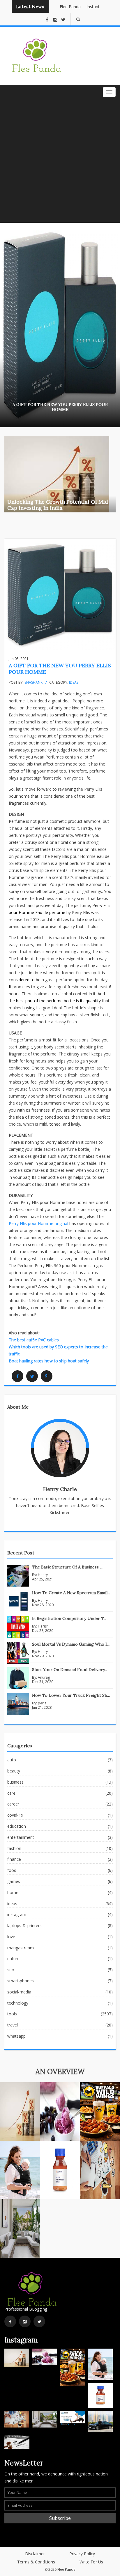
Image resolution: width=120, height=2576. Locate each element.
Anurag (44, 1677)
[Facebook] (17, 1376)
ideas (74, 682)
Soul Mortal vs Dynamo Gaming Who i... (71, 1644)
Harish (43, 1626)
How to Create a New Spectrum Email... (71, 1593)
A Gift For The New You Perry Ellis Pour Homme (60, 669)
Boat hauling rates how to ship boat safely (49, 1361)
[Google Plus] (47, 1376)
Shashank (33, 682)
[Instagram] (25, 2321)
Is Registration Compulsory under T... (69, 1618)
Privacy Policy (82, 2554)
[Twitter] (32, 1376)
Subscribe (60, 2518)
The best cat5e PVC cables (34, 1340)
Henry (43, 1575)
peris (42, 1703)
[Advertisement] (60, 160)
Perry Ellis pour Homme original (38, 1223)
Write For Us (91, 2562)
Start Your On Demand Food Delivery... (70, 1670)
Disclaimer (35, 2554)
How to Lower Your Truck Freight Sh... (71, 1695)
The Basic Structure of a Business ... (67, 1567)
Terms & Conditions (36, 2562)
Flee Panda (63, 7)
